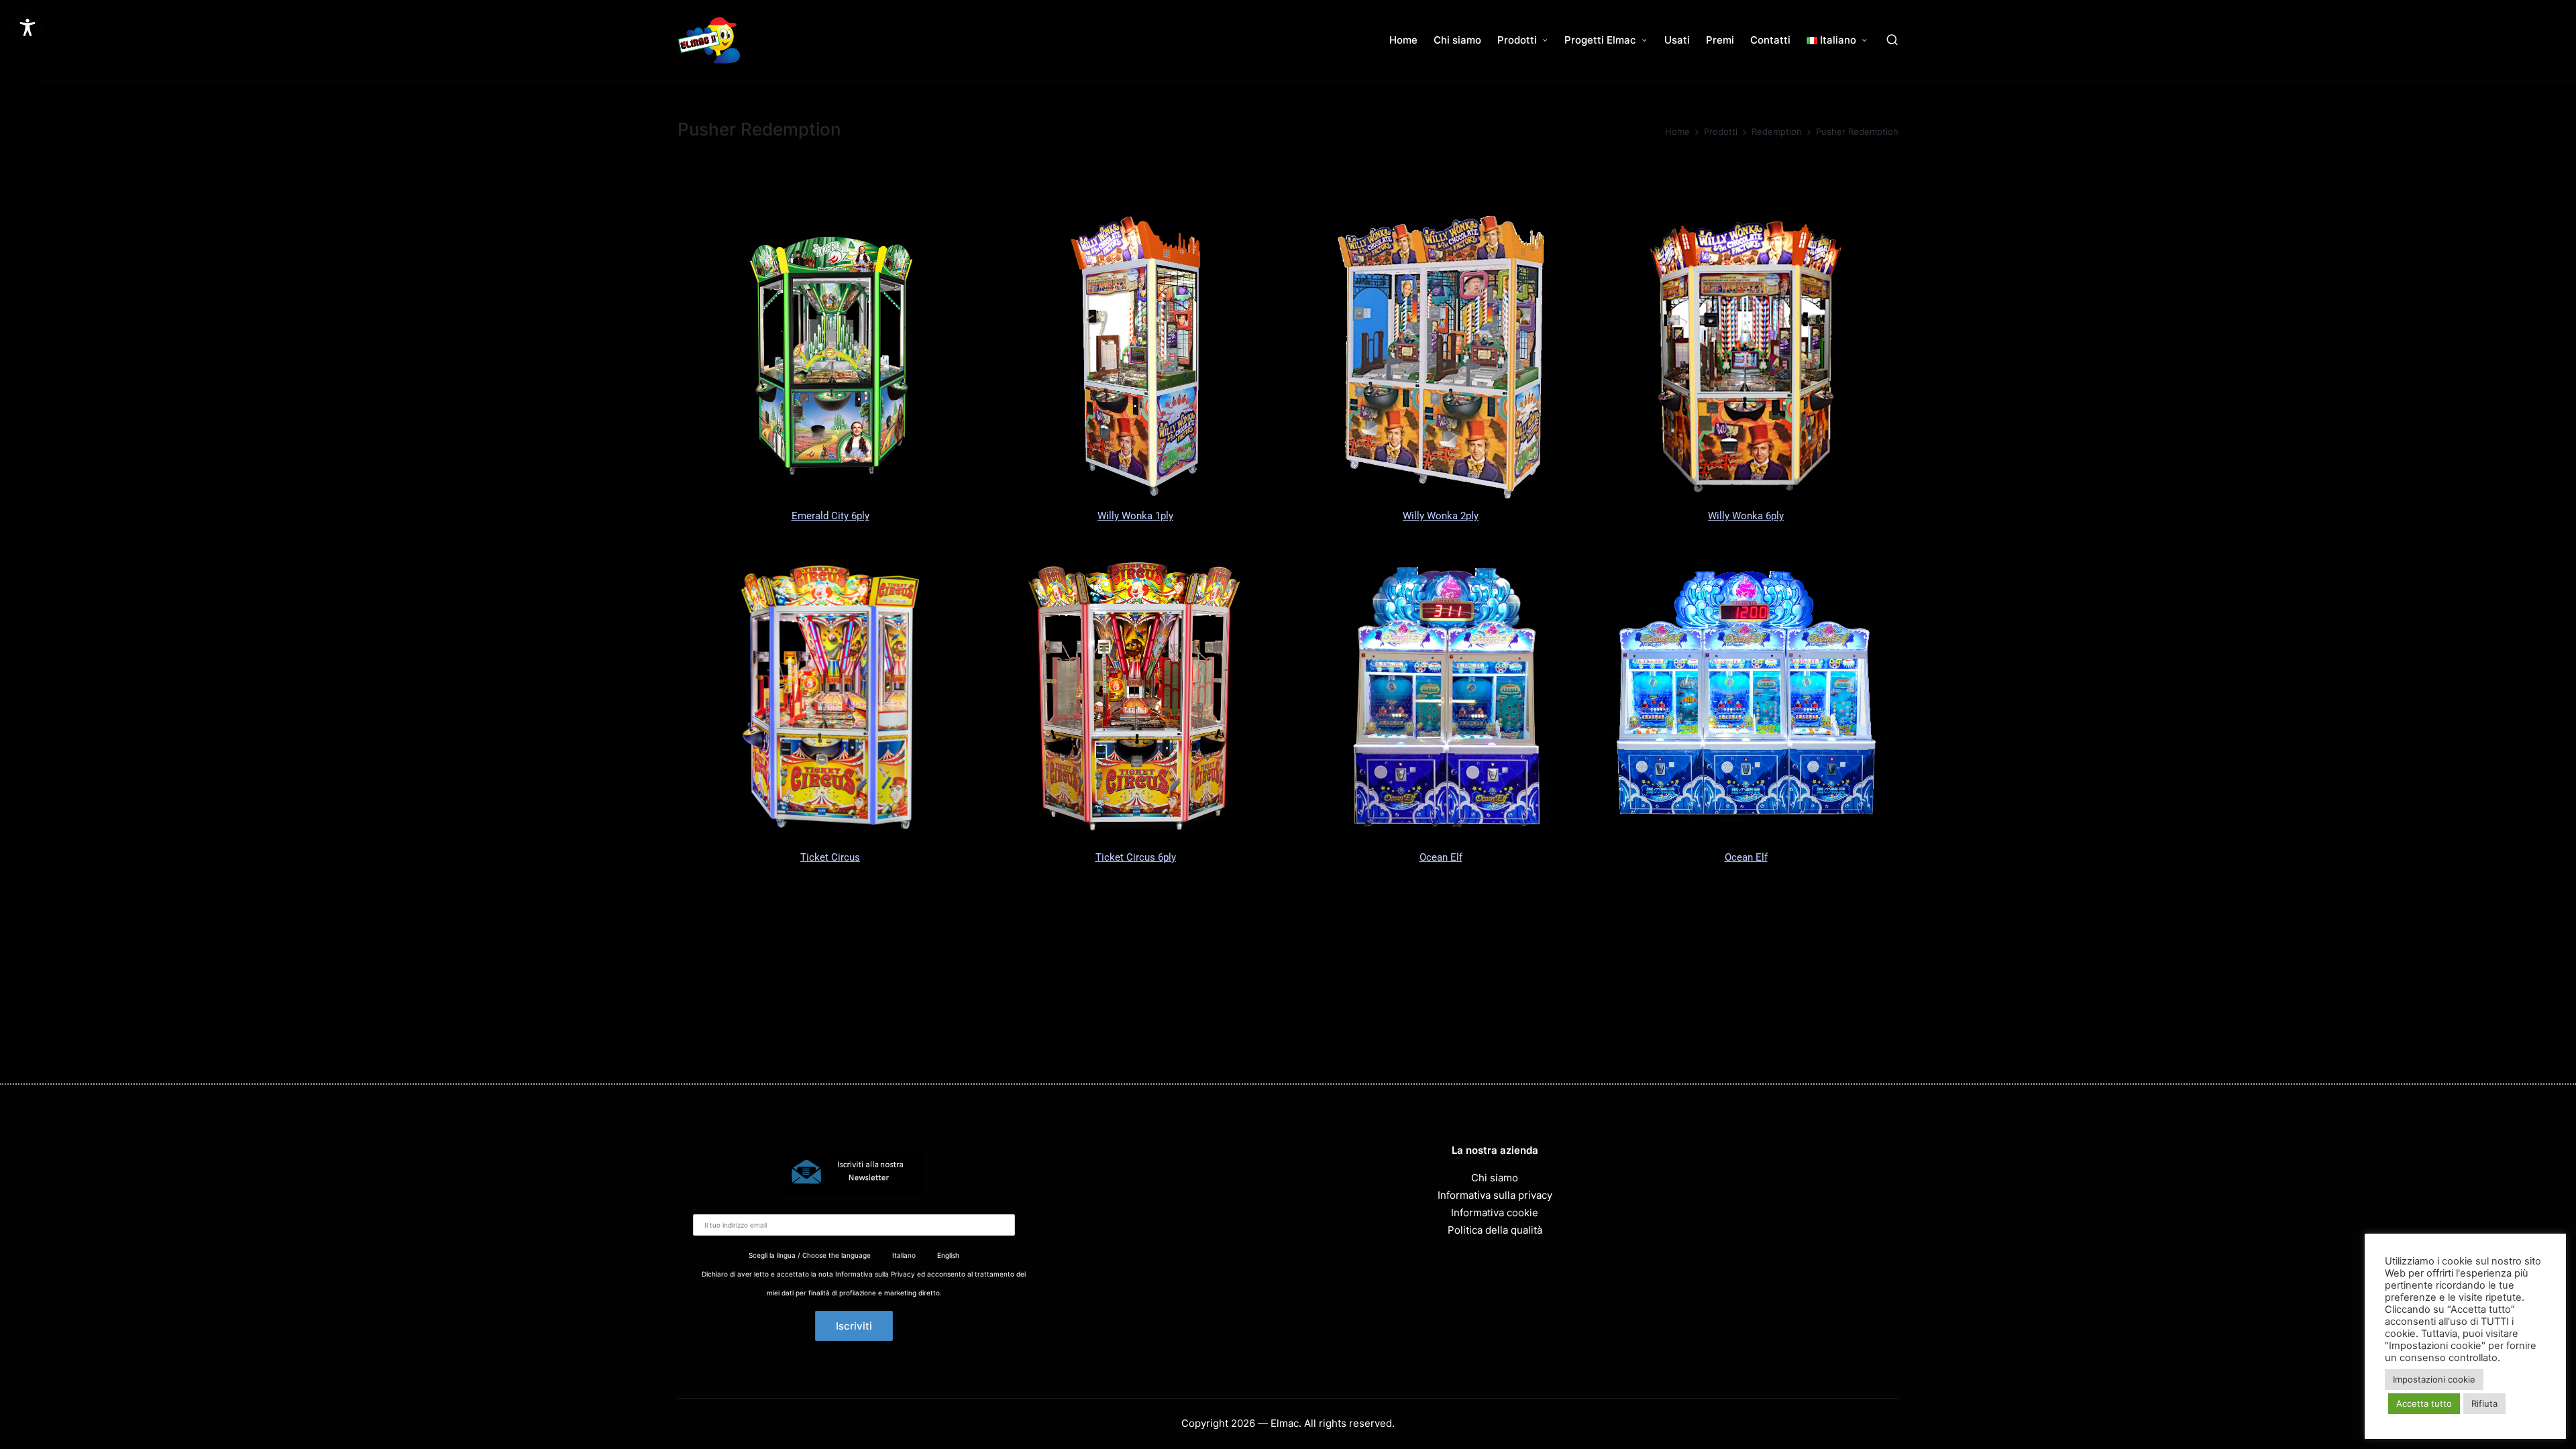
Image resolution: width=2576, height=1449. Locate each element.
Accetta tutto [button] (2424, 1403)
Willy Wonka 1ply (1135, 516)
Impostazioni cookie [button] (2434, 1379)
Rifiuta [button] (2484, 1403)
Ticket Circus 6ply (1136, 857)
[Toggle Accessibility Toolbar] (28, 28)
